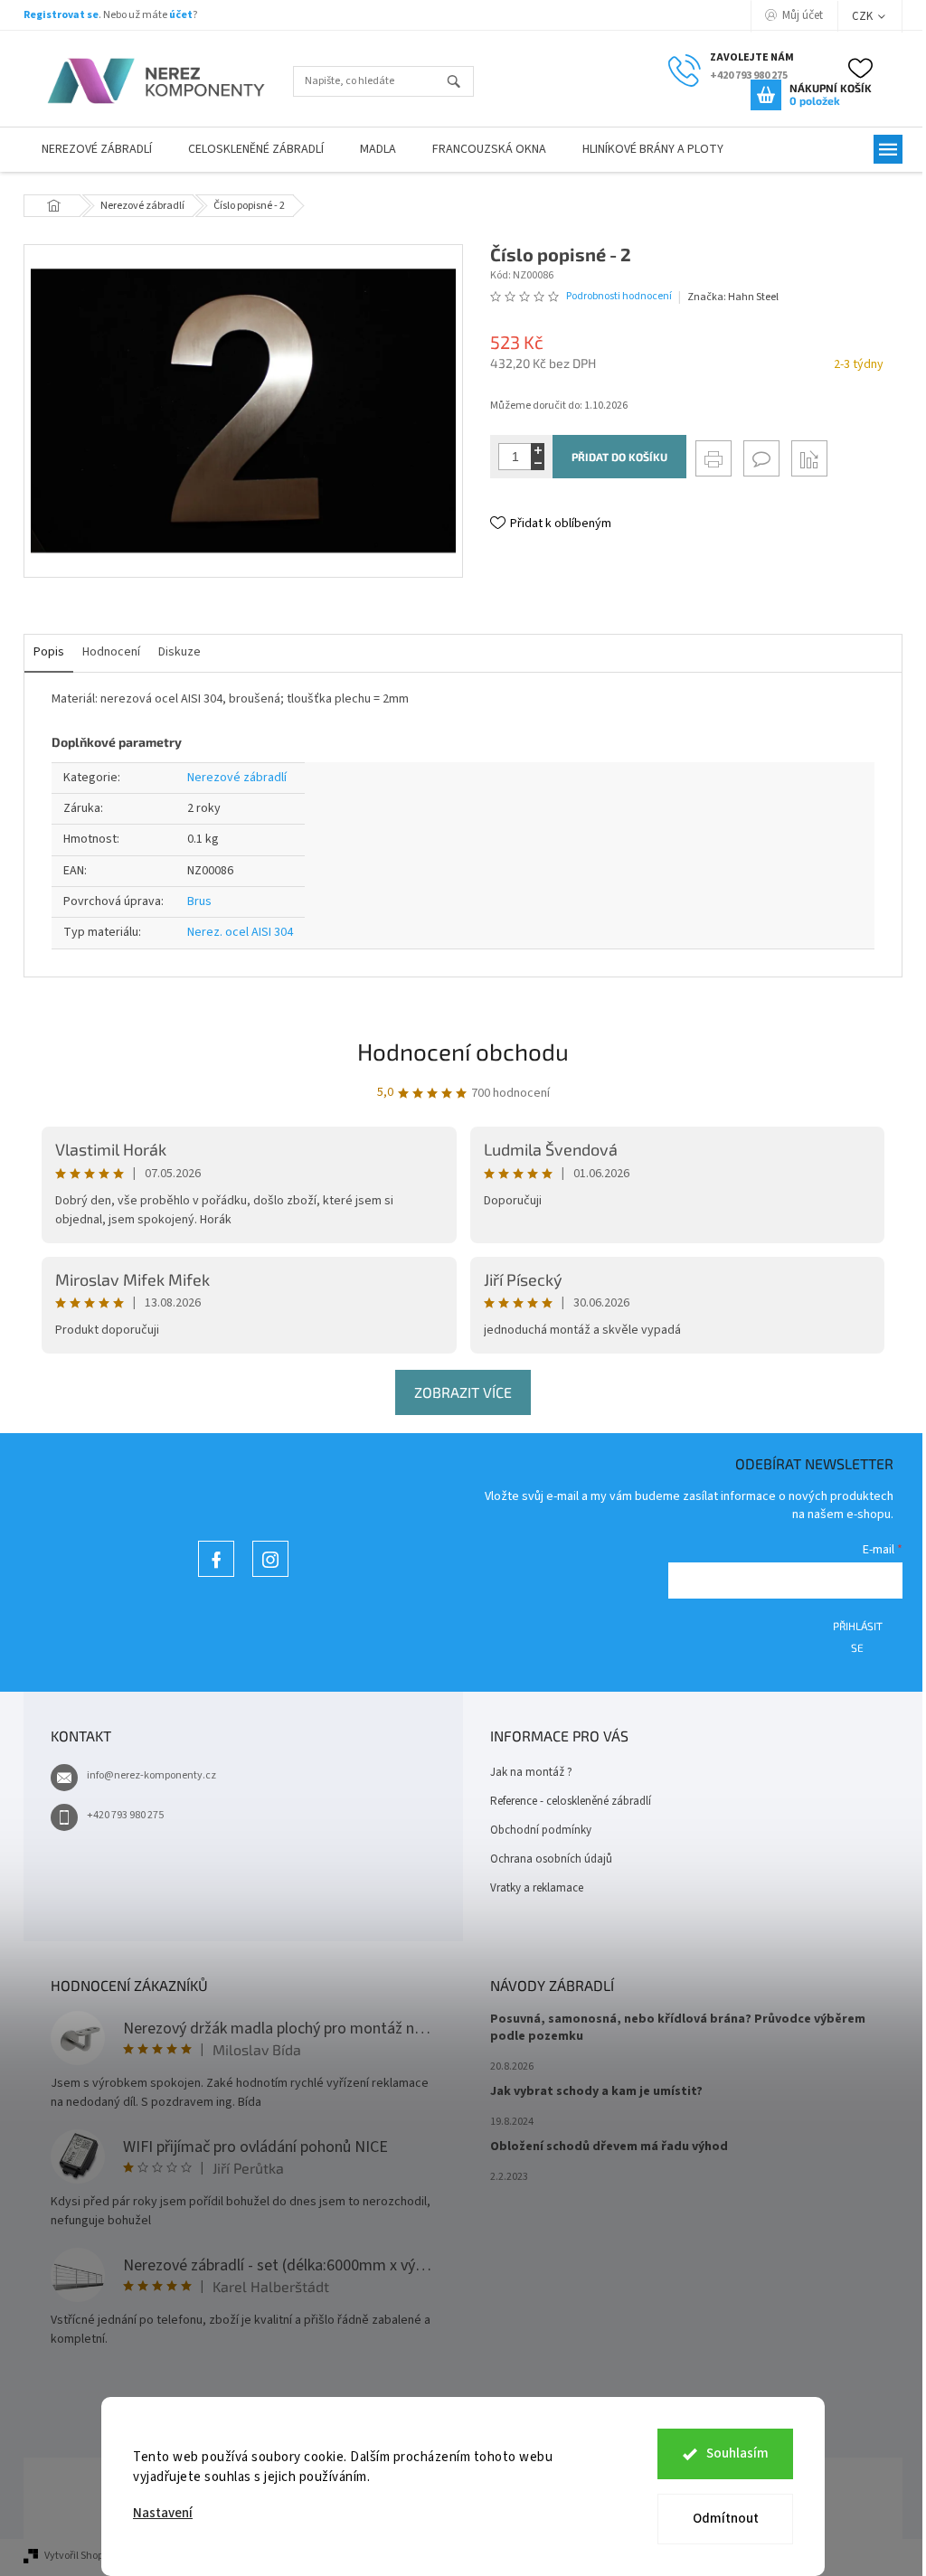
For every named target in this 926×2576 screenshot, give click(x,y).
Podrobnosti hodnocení (619, 297)
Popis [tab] (49, 652)
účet (181, 15)
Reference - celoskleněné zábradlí (571, 1801)
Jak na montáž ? (531, 1772)
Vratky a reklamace (537, 1888)
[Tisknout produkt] (713, 458)
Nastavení (163, 2513)
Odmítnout (726, 2519)
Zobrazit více (463, 1392)
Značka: (733, 297)
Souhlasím (737, 2453)
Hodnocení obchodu (463, 1051)
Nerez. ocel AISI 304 (240, 932)
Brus (199, 901)
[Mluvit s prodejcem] (761, 458)
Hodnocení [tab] (111, 652)
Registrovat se (61, 15)
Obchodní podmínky (541, 1830)
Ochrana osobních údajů (551, 1859)
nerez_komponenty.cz (270, 1576)
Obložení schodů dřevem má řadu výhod (609, 2147)
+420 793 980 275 (125, 1815)
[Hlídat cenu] (809, 458)
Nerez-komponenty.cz (216, 1576)
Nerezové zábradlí (237, 778)
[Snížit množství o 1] (538, 463)
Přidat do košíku (619, 457)
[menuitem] (97, 150)
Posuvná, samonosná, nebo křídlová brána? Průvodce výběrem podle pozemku (678, 2028)
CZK (864, 16)
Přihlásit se (858, 1632)
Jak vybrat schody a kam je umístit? (596, 2092)
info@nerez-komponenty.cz (151, 1775)
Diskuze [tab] (180, 652)
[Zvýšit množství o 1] (538, 450)
